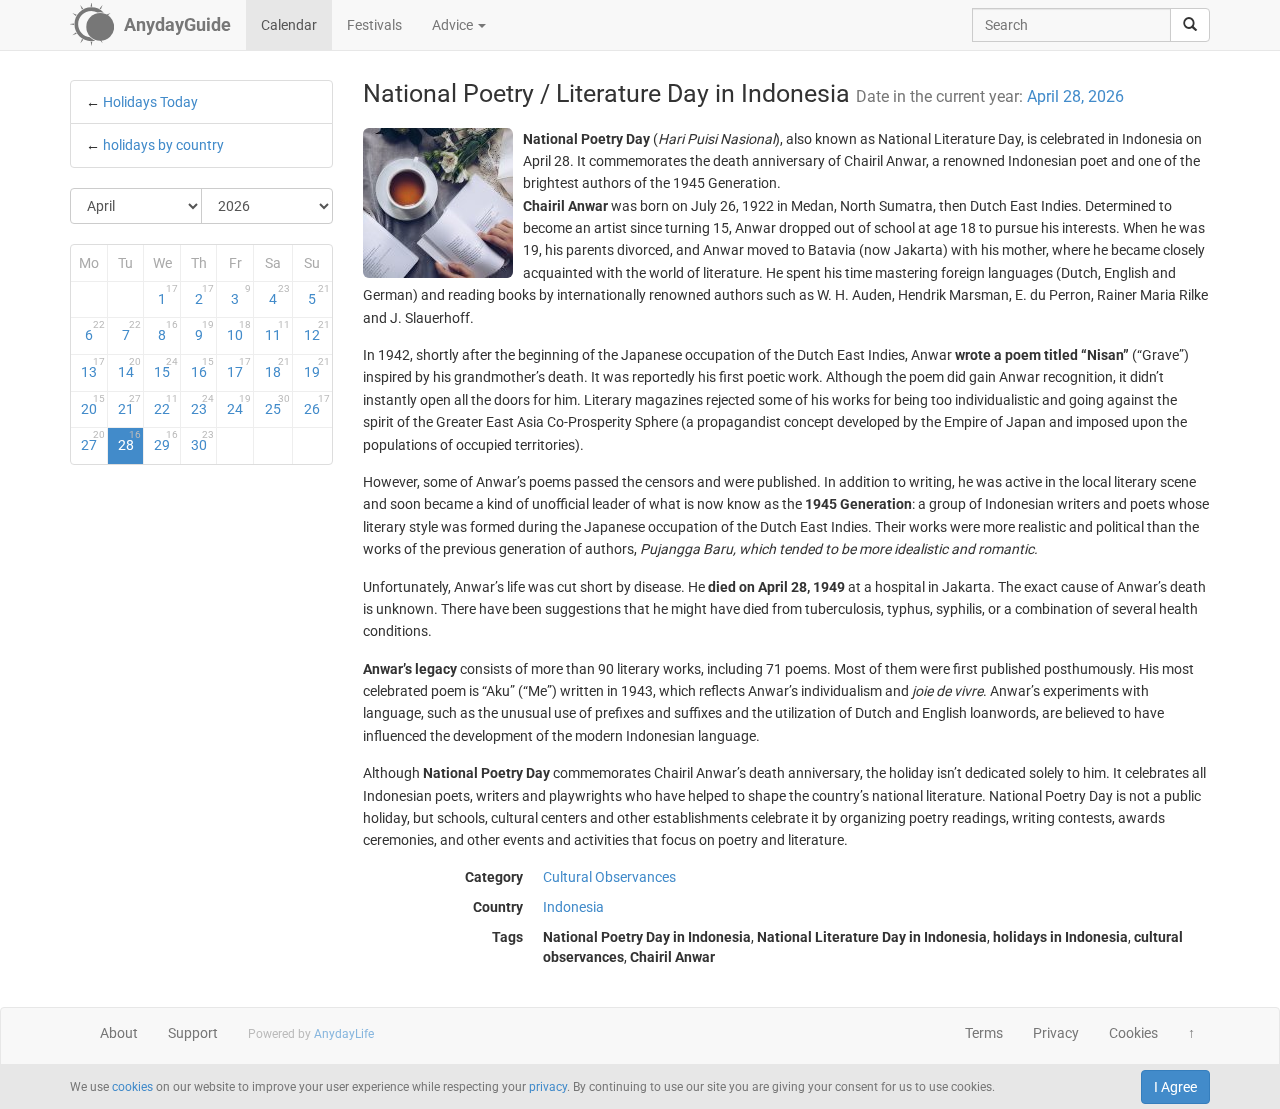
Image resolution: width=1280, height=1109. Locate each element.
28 (130, 441)
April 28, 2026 (1075, 96)
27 (93, 441)
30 (203, 441)
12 (316, 331)
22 (166, 405)
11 (277, 331)
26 (316, 405)
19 (316, 368)
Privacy (1056, 1033)
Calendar (289, 25)
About (119, 1033)
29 (166, 441)
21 (130, 405)
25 (277, 405)
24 (239, 405)
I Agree (1175, 1087)
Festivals (374, 25)
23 (203, 405)
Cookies (1133, 1033)
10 (239, 331)
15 (166, 368)
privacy (548, 1087)
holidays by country (163, 145)
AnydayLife (344, 1034)
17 (239, 368)
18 (277, 368)
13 (93, 368)
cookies (132, 1087)
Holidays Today (150, 102)
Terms (984, 1033)
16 (203, 368)
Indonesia (573, 907)
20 (93, 405)
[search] (1190, 25)
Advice (454, 25)
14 (130, 368)
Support (193, 1033)
